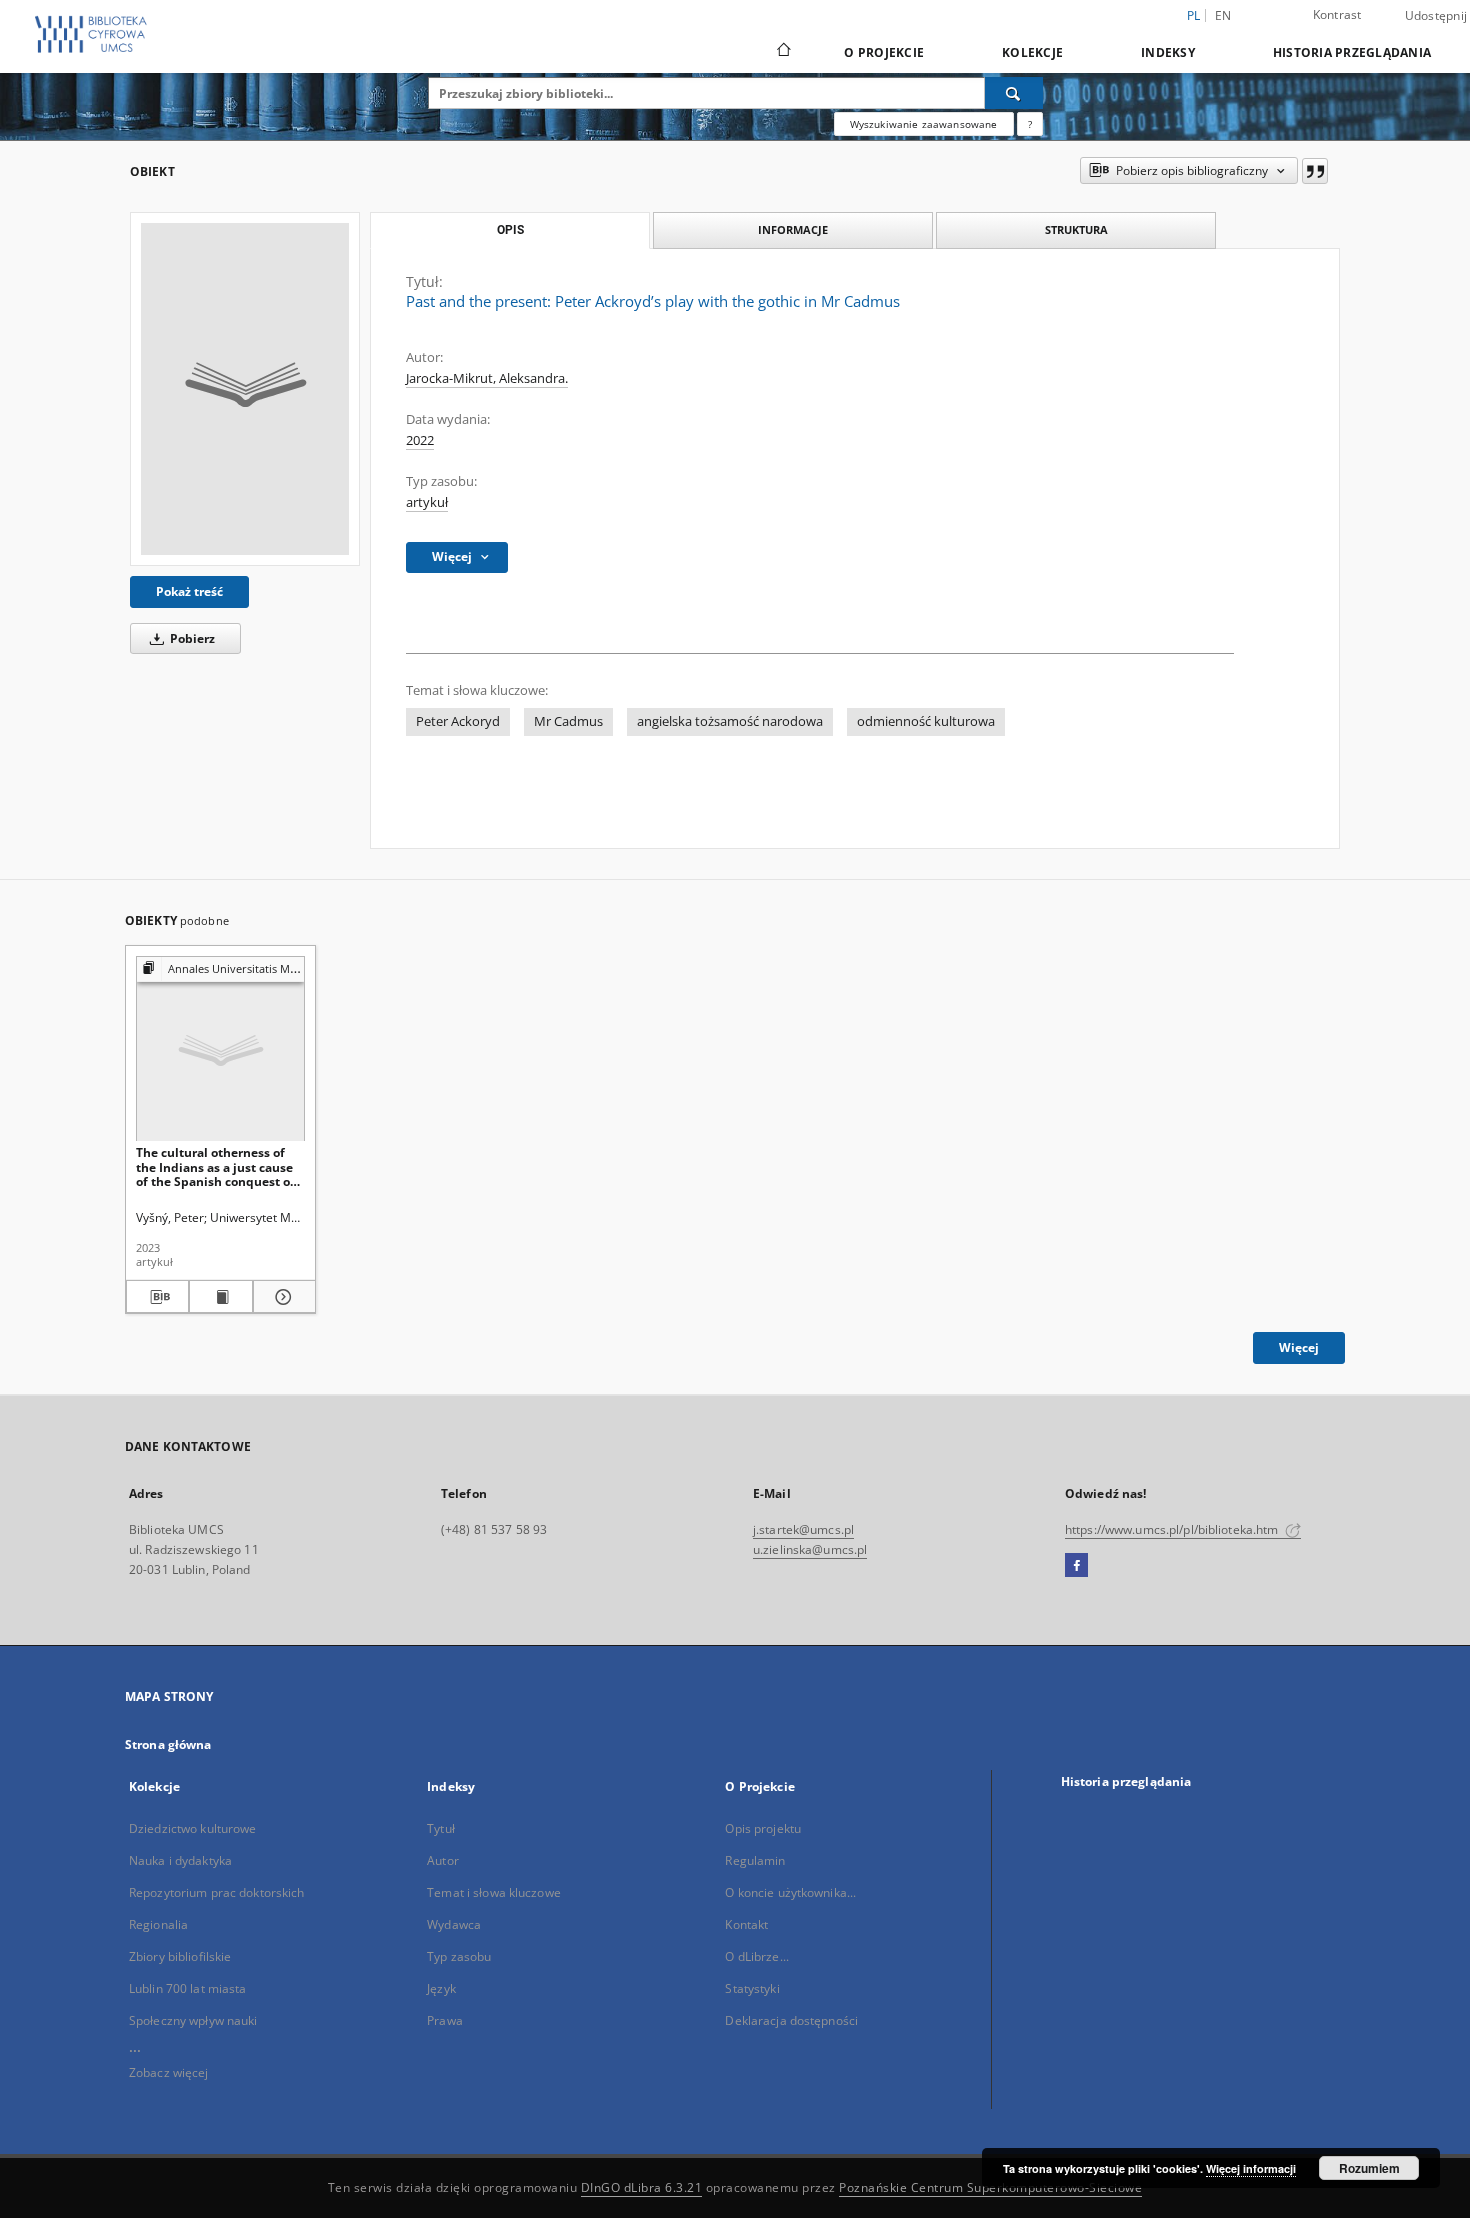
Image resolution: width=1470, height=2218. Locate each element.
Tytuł (441, 1828)
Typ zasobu (459, 1956)
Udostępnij (1436, 16)
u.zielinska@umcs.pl (810, 1549)
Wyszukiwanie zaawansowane (924, 124)
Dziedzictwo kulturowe (193, 1828)
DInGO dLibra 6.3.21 (642, 2187)
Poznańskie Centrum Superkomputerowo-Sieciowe (990, 2187)
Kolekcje (1032, 52)
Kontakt (746, 1924)
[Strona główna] (782, 52)
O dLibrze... (756, 1956)
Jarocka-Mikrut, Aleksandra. (487, 378)
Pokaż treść (189, 591)
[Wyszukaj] (1014, 93)
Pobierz (191, 638)
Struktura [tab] (1076, 229)
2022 (420, 440)
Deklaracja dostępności (791, 2020)
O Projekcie (884, 52)
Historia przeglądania (1352, 52)
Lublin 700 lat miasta (188, 1988)
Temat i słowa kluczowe (494, 1892)
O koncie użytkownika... (790, 1892)
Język (441, 1988)
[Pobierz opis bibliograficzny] (157, 1297)
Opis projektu (763, 1828)
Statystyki (752, 1988)
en (1223, 15)
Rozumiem (1369, 2168)
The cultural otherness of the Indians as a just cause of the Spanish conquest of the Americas (215, 1166)
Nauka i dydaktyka (180, 1860)
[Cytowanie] (1315, 171)
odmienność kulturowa (926, 721)
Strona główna (168, 1744)
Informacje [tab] (793, 229)
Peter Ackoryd (458, 721)
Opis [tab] (510, 230)
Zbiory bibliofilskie (180, 1956)
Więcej (1299, 1347)
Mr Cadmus (568, 721)
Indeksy (1168, 52)
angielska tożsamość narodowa (730, 721)
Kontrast (1337, 14)
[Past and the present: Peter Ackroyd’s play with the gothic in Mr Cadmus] (245, 389)
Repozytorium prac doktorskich (216, 1892)
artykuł (427, 502)
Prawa (445, 2020)
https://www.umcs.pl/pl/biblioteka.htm (1173, 1529)
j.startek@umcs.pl (803, 1529)
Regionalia (158, 1924)
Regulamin (755, 1860)
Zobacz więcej (169, 2072)
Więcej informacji (1251, 2168)
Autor (443, 1860)
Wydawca (454, 1924)
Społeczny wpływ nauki (193, 2020)
